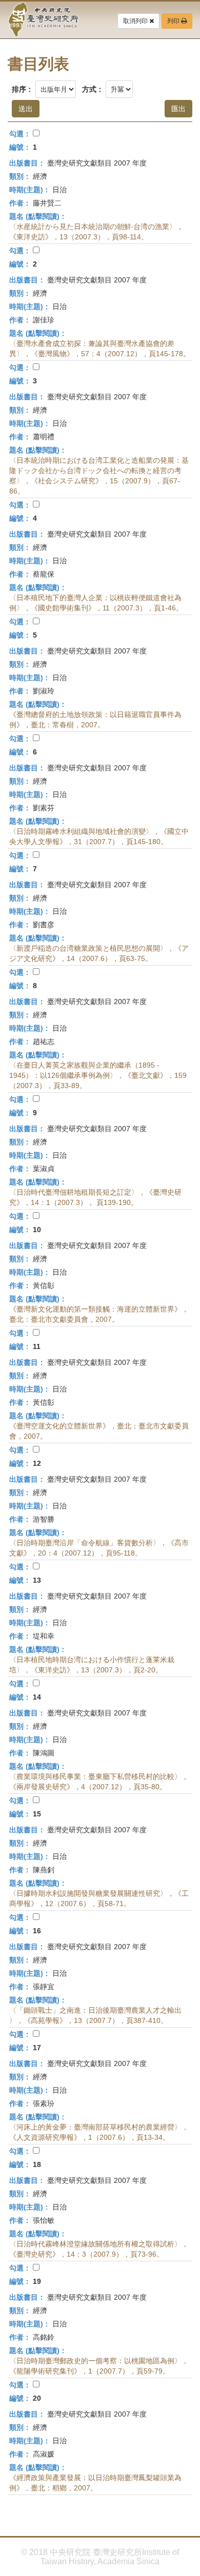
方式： (93, 89)
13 (37, 1580)
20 (37, 2398)
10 (37, 1230)
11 (37, 1346)
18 (37, 2164)
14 (37, 1697)
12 (37, 1463)
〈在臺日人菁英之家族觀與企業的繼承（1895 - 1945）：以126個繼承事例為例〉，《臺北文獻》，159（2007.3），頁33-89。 (98, 1075)
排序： (23, 89)
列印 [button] (174, 21)
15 (37, 1814)
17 (37, 2048)
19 (37, 2281)
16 (37, 1931)
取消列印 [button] (136, 21)
